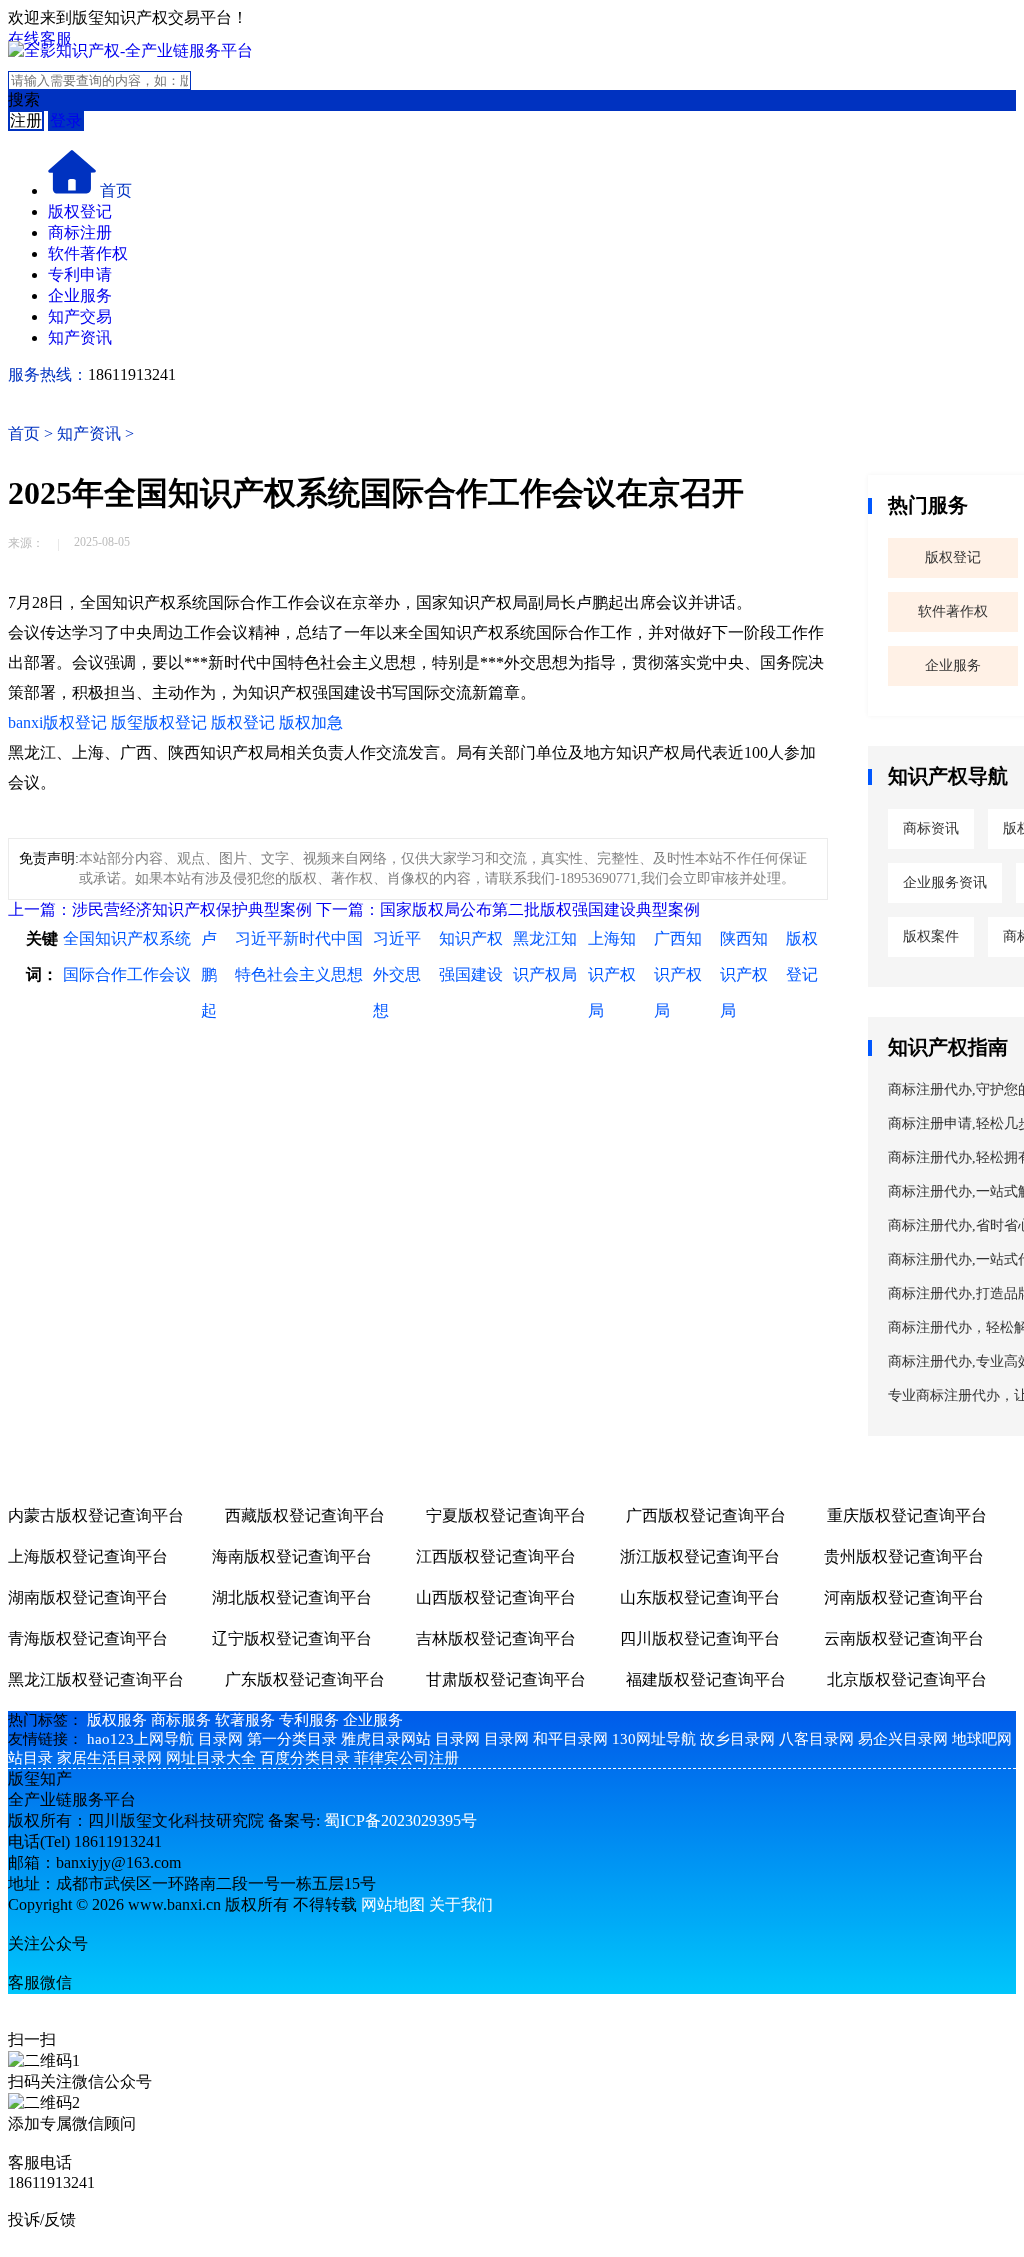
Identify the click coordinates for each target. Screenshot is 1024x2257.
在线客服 (40, 38)
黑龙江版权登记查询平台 (96, 1679)
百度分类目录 (305, 1758)
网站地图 (393, 1904)
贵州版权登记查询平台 (904, 1556)
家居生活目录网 (109, 1758)
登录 (66, 120)
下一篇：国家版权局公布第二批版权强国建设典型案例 (508, 909)
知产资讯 (80, 337)
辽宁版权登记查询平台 (292, 1638)
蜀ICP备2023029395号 (400, 1820)
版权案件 (931, 936)
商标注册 (80, 232)
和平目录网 (570, 1739)
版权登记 (80, 211)
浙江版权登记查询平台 (700, 1556)
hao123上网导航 (140, 1739)
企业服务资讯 (945, 882)
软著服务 (245, 1720)
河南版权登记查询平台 (904, 1597)
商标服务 (181, 1720)
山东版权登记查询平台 (700, 1597)
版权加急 (311, 722)
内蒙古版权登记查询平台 (96, 1515)
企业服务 (80, 295)
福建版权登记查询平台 (706, 1679)
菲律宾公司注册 (406, 1758)
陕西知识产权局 (744, 974)
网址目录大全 (211, 1758)
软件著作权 (88, 253)
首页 (116, 190)
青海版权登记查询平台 (88, 1638)
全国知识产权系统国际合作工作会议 (127, 956)
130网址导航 (654, 1739)
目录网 (220, 1739)
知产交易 (80, 316)
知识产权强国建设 (471, 956)
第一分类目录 (292, 1739)
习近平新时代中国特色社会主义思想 (299, 956)
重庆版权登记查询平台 (907, 1515)
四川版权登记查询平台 (700, 1638)
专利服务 (309, 1720)
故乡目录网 (737, 1739)
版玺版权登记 (159, 722)
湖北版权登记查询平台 (292, 1597)
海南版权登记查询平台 (292, 1556)
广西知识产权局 (678, 974)
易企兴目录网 (903, 1739)
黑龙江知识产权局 (545, 956)
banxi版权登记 (57, 722)
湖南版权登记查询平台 (88, 1597)
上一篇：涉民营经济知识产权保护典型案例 (160, 909)
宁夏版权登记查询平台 (506, 1515)
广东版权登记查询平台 (305, 1679)
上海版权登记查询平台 (88, 1556)
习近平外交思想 (397, 974)
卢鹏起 (209, 974)
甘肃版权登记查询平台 (506, 1679)
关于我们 (461, 1904)
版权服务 (117, 1720)
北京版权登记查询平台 (907, 1679)
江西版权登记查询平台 (496, 1556)
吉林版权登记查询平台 (496, 1638)
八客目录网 (816, 1739)
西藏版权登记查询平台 (305, 1515)
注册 (26, 120)
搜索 (24, 99)
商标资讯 (931, 828)
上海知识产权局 (612, 974)
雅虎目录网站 (386, 1739)
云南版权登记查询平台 (904, 1638)
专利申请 (80, 274)
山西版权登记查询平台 (496, 1597)
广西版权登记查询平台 (706, 1515)
